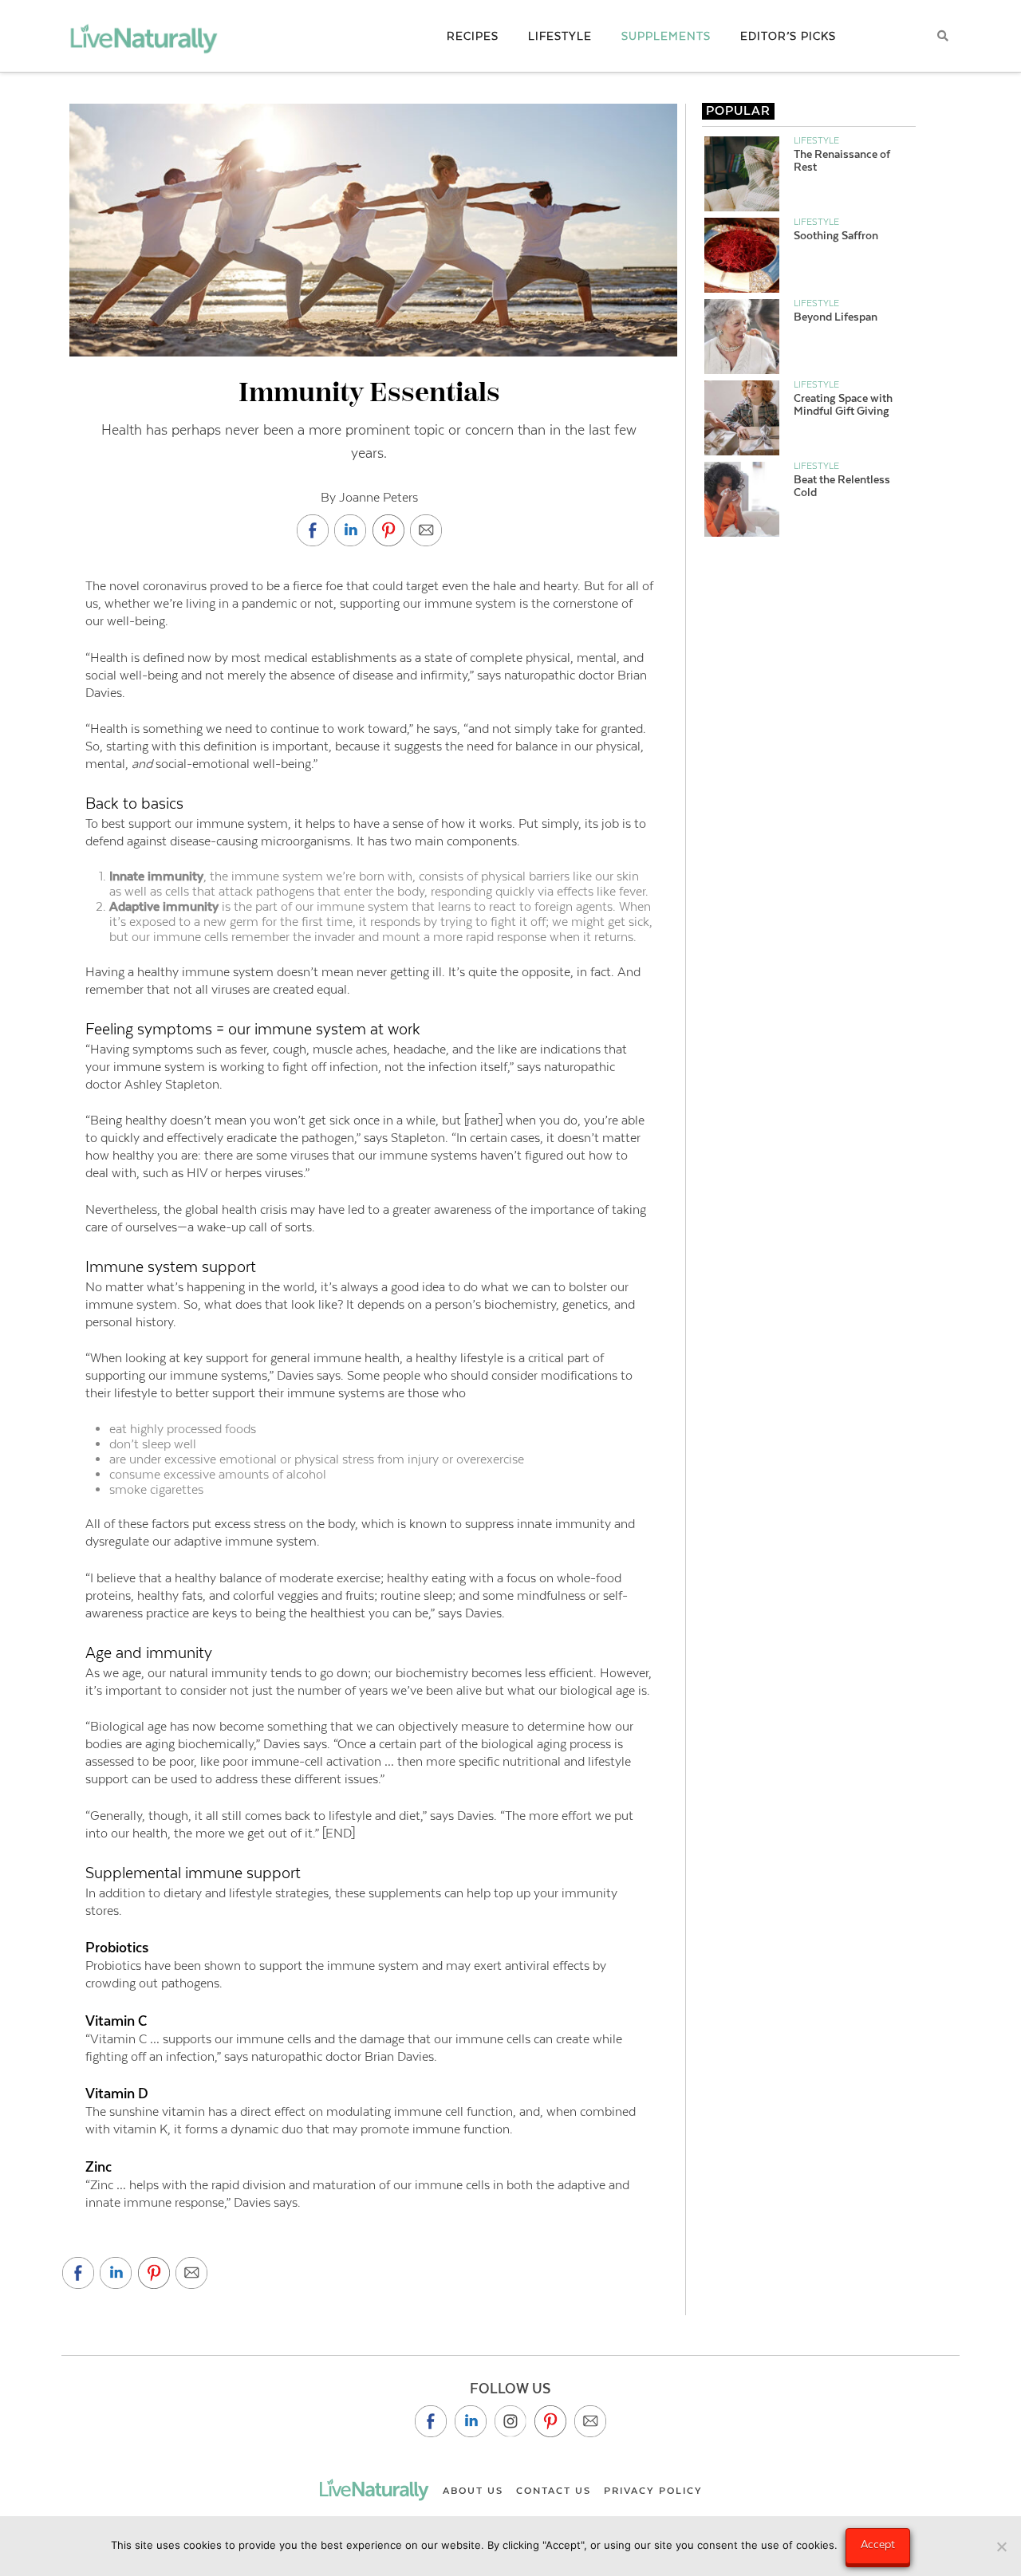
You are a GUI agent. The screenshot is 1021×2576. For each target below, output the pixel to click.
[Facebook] (431, 2421)
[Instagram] (510, 2421)
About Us (473, 2491)
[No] (1001, 2546)
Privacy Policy (653, 2491)
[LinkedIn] (471, 2421)
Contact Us (554, 2491)
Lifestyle (816, 140)
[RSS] (590, 2421)
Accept (878, 2544)
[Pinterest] (550, 2421)
